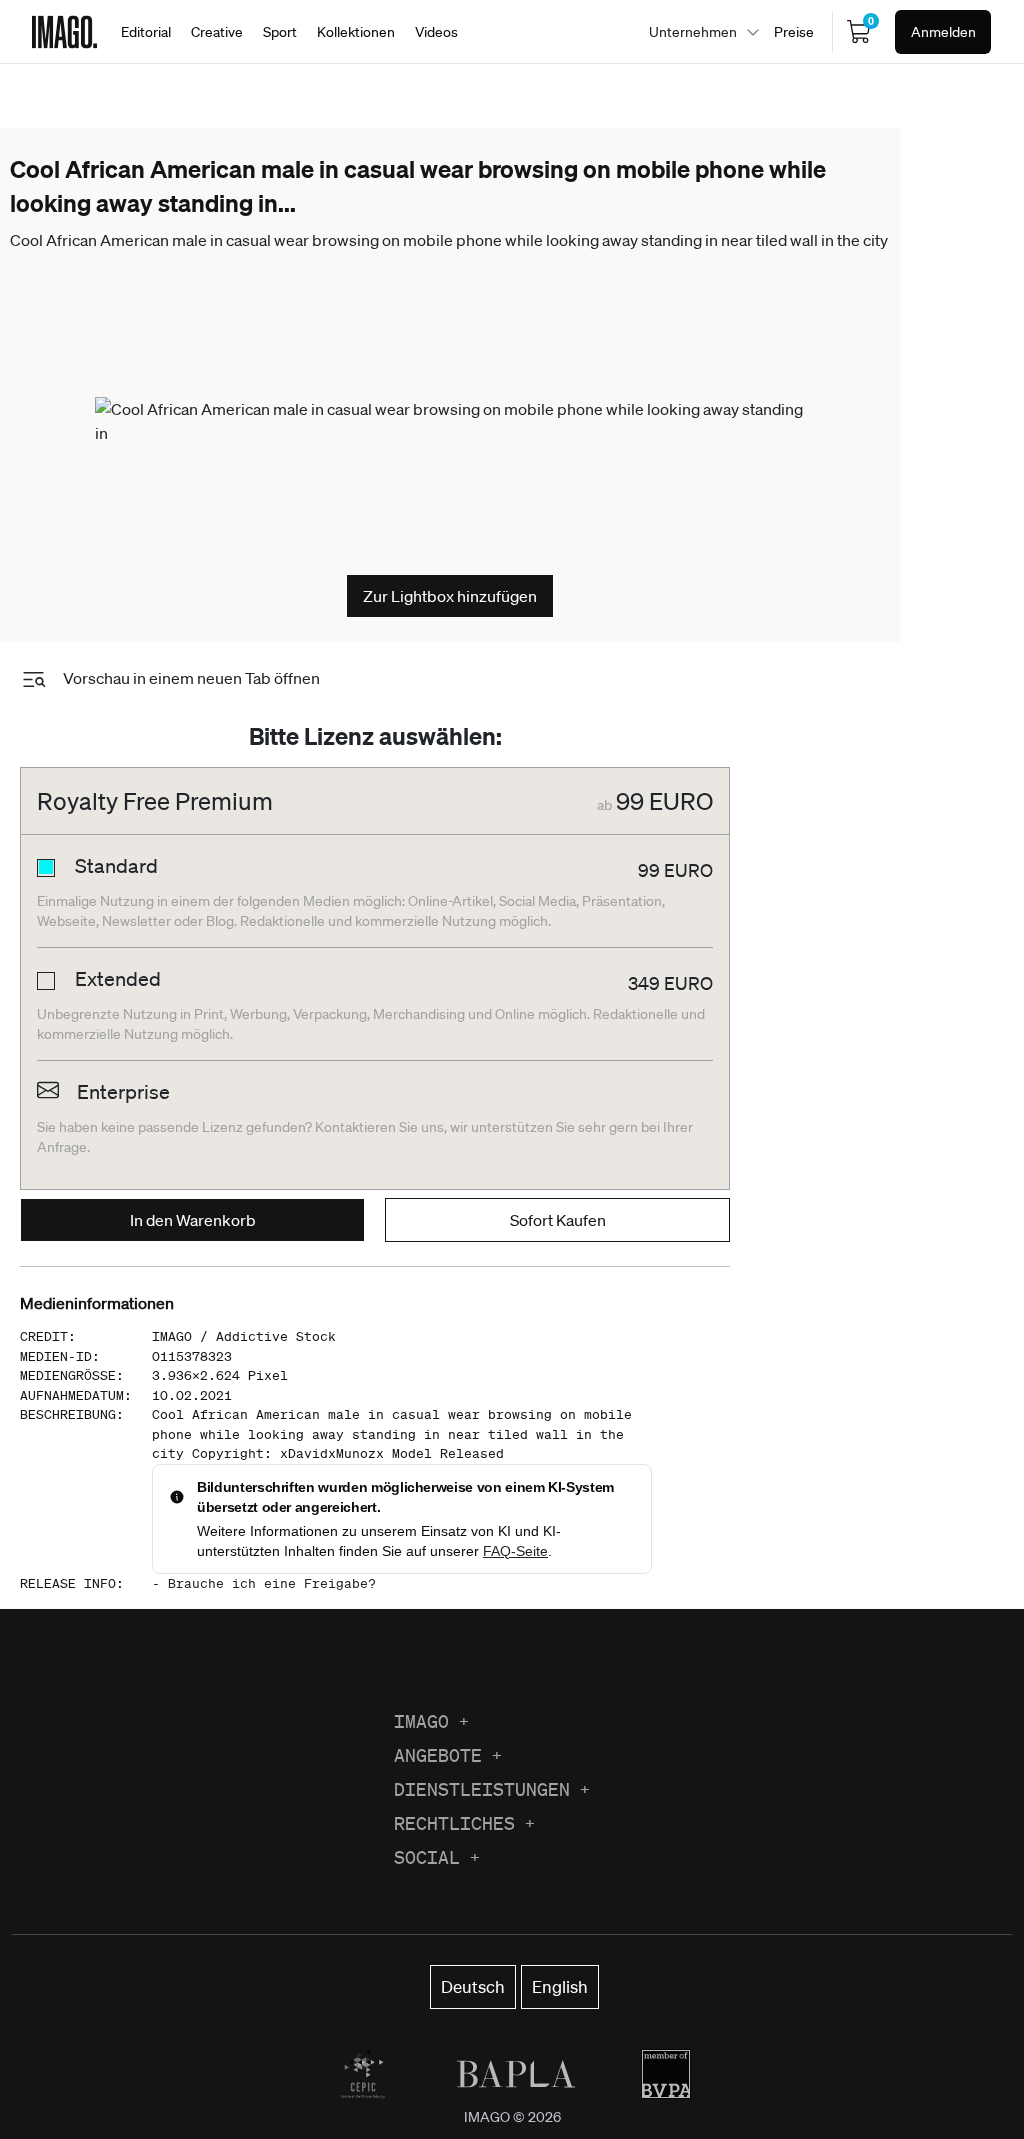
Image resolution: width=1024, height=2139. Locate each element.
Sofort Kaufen (558, 1220)
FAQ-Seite (515, 1551)
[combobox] (699, 32)
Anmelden (943, 32)
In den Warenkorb (193, 1220)
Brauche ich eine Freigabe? (272, 1583)
